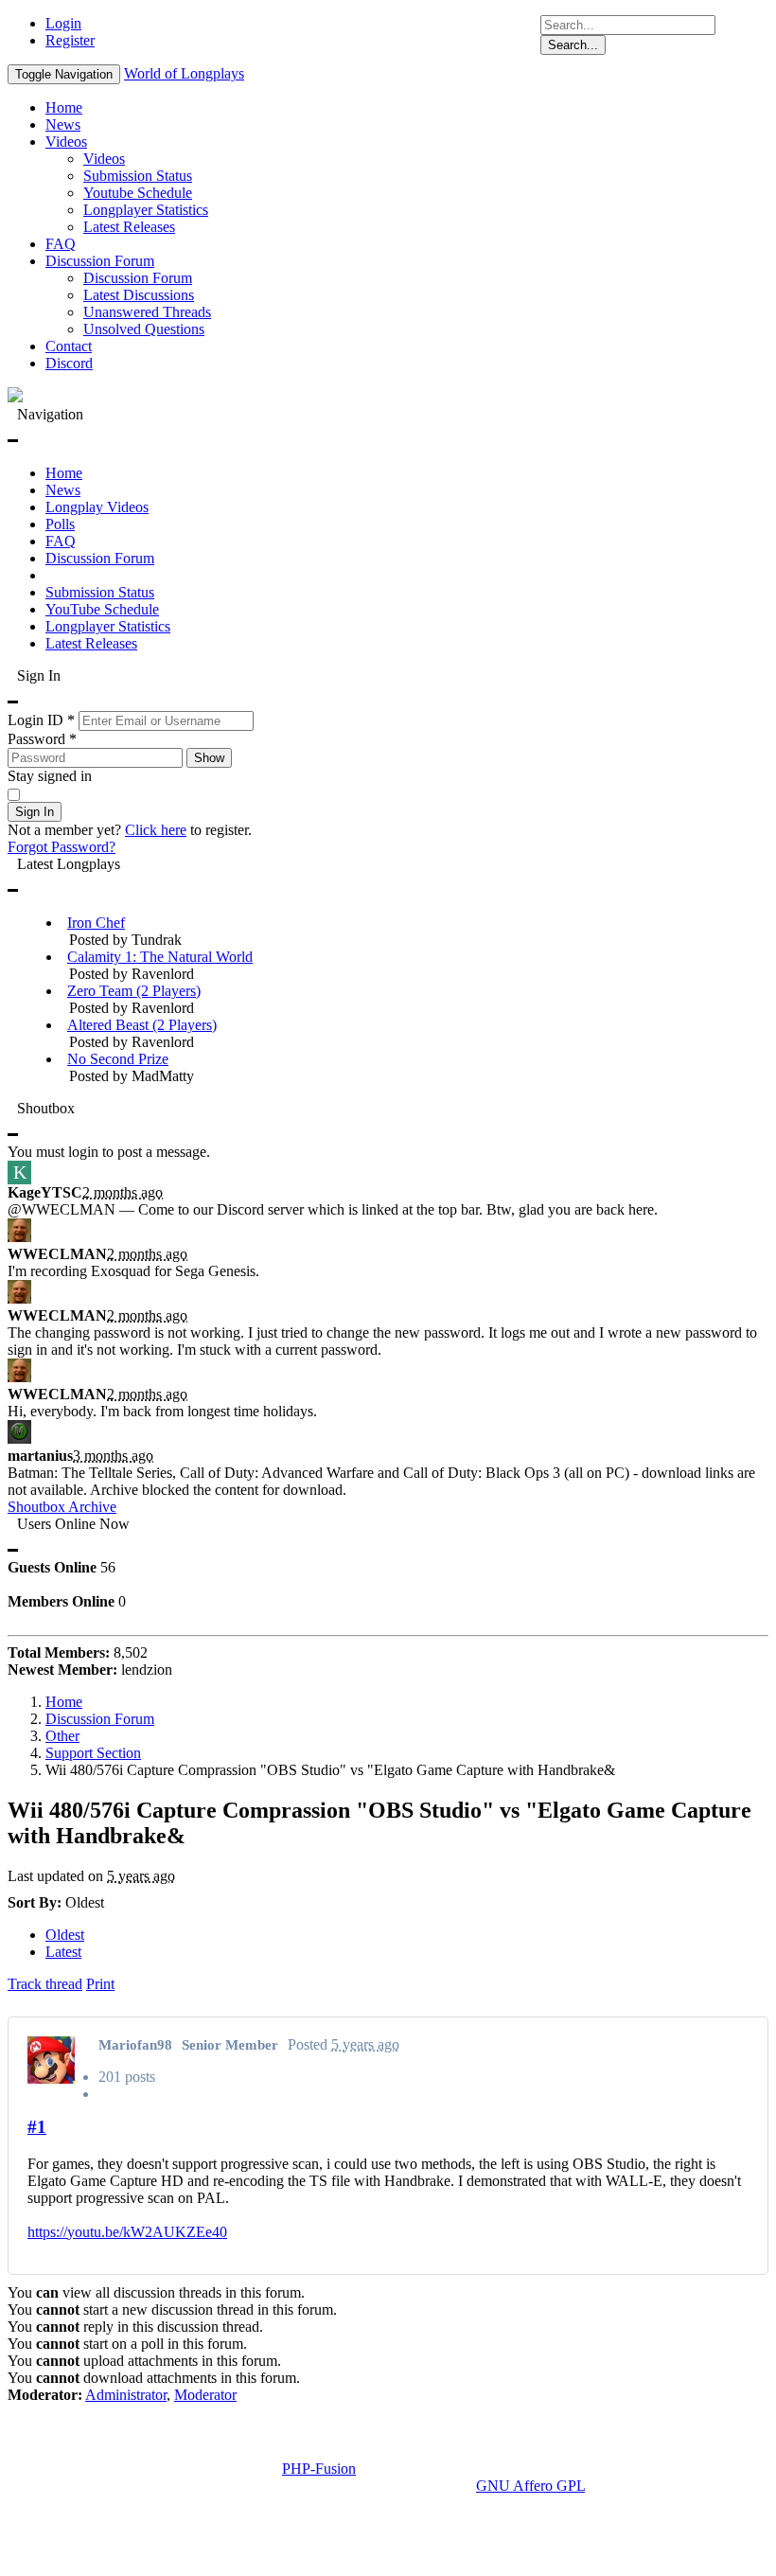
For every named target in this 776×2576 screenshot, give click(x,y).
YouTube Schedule (102, 609)
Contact (69, 346)
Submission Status (138, 176)
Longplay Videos (97, 507)
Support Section (93, 1753)
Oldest (65, 1935)
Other (62, 1736)
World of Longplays (184, 73)
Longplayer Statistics (146, 210)
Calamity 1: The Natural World (160, 957)
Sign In (35, 812)
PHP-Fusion (319, 2469)
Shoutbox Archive (62, 1507)
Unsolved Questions (144, 329)
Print (100, 1984)
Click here (156, 830)
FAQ (61, 244)
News (63, 124)
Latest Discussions (139, 295)
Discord (69, 363)
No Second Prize (118, 1059)
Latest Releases (129, 227)
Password (42, 739)
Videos (66, 142)
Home (64, 107)
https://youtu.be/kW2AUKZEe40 (127, 2232)
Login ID (41, 720)
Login (63, 23)
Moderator (205, 2395)
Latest (63, 1952)
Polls (60, 524)
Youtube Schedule (138, 193)
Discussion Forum (100, 261)
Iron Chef (96, 923)
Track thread (45, 1984)
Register (70, 40)
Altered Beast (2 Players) (142, 1025)
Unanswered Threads (147, 312)
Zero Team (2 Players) (134, 991)
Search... (573, 45)
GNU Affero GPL (530, 2486)
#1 (37, 2127)
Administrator (126, 2395)
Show (209, 758)
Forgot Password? (62, 847)
